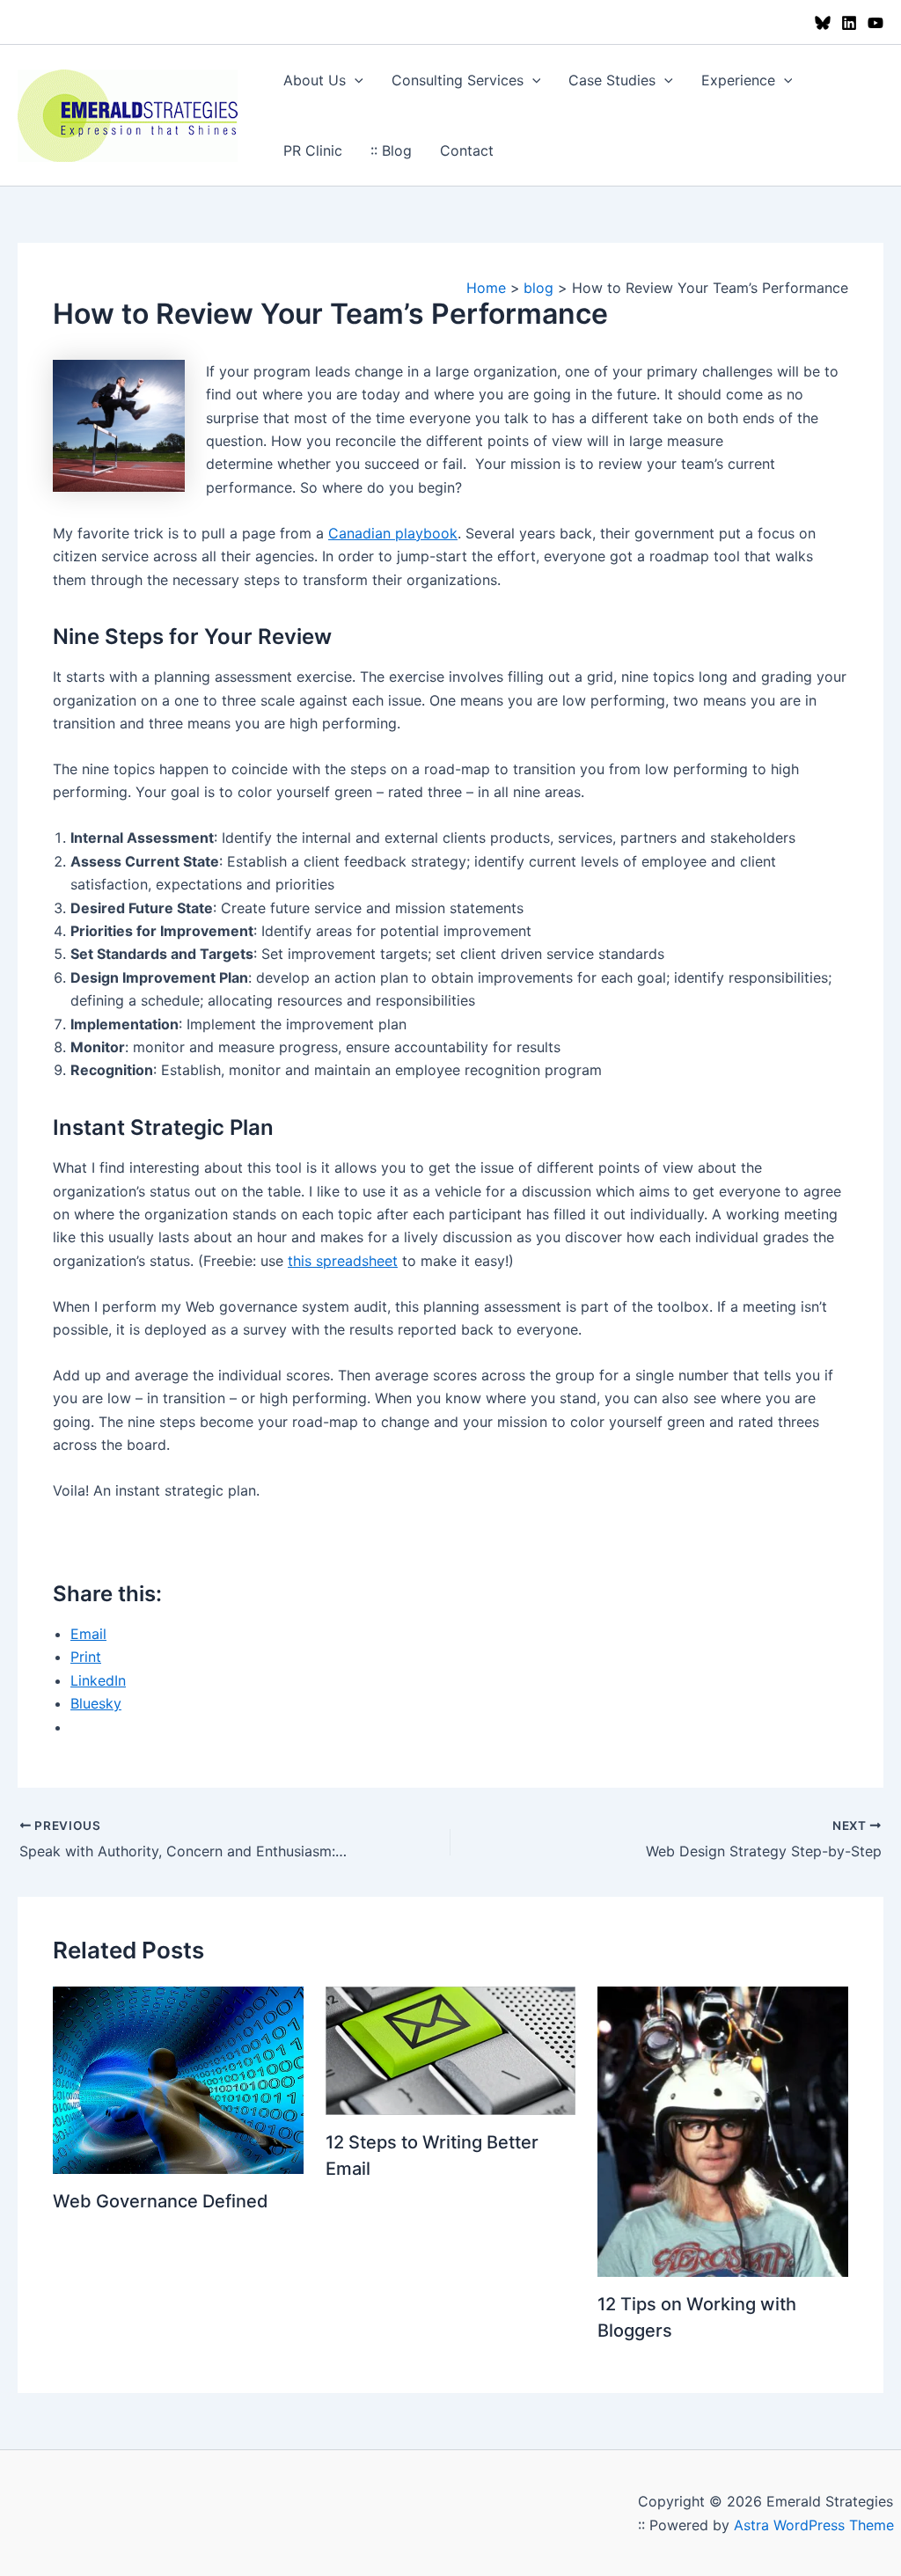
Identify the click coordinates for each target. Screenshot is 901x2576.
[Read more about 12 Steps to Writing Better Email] (451, 2050)
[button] (355, 80)
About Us (315, 80)
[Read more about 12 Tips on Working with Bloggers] (723, 2130)
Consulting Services (458, 80)
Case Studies (612, 80)
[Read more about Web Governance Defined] (178, 2079)
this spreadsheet (343, 1261)
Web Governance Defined (161, 2201)
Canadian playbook (393, 533)
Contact (467, 150)
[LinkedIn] (849, 23)
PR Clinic (313, 150)
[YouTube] (875, 23)
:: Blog (391, 150)
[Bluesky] (823, 23)
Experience (738, 80)
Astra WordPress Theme (814, 2525)
